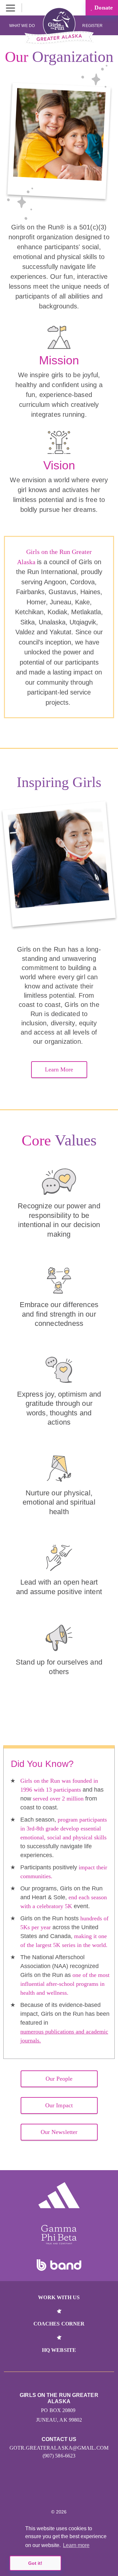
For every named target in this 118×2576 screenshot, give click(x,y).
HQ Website (59, 2350)
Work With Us (59, 2297)
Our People (59, 2079)
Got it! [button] (35, 2563)
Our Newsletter (59, 2132)
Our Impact (59, 2105)
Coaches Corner (59, 2324)
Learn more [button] (76, 2545)
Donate (103, 8)
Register (93, 26)
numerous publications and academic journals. (64, 2036)
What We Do (22, 26)
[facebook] (59, 2492)
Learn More (59, 1069)
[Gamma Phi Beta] (59, 2235)
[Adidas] (59, 2195)
